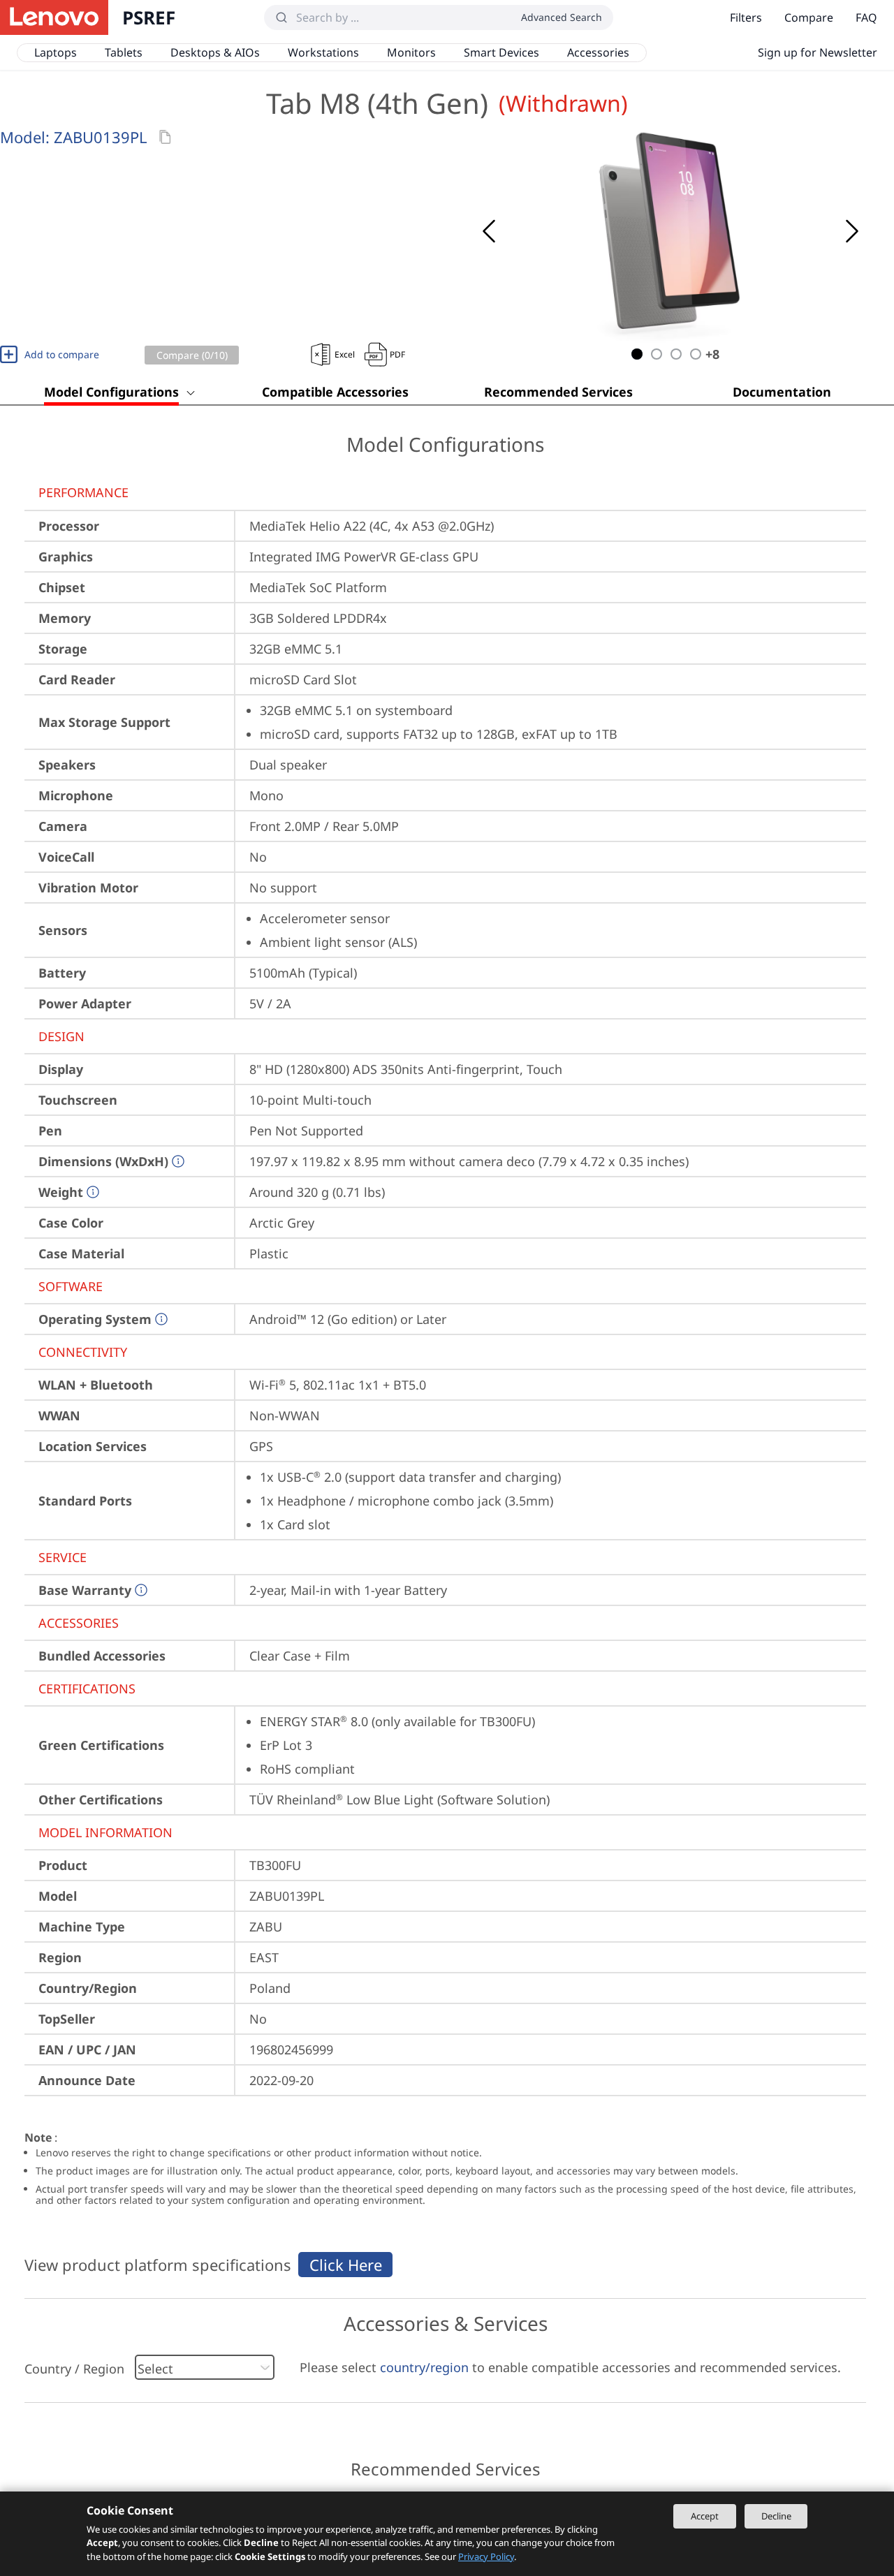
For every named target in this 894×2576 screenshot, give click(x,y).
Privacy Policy (486, 2556)
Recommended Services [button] (558, 392)
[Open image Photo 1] (670, 231)
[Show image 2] (657, 354)
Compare (809, 17)
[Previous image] (489, 231)
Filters (746, 17)
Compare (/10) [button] (192, 355)
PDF (397, 354)
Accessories (598, 52)
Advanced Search (562, 17)
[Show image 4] (696, 354)
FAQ (866, 17)
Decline (776, 2516)
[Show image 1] (637, 354)
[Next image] (852, 231)
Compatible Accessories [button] (335, 392)
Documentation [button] (782, 392)
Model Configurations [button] (111, 392)
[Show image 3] (676, 354)
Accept (705, 2516)
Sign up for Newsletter (818, 52)
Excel (345, 354)
